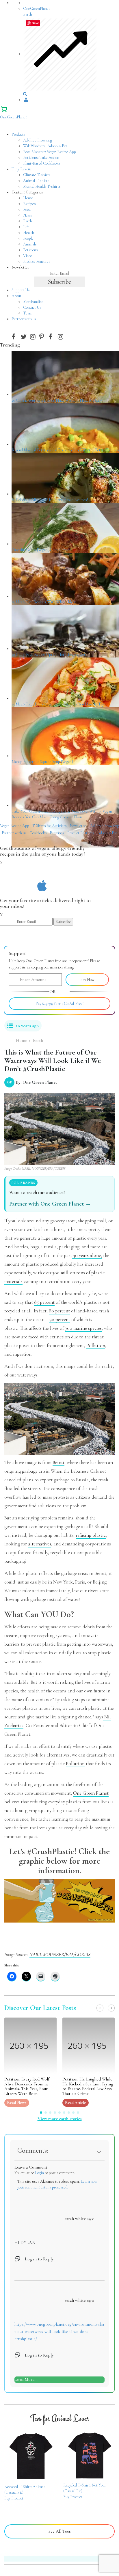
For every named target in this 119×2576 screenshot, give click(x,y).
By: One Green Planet (32, 1082)
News (28, 215)
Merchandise (33, 302)
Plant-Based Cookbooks (42, 163)
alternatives (40, 1544)
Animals (30, 244)
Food (27, 209)
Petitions (30, 250)
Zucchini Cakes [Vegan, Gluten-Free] (41, 550)
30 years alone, (87, 1255)
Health (29, 233)
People (28, 238)
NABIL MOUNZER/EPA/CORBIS (60, 1954)
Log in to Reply (39, 2259)
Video (28, 256)
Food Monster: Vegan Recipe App (50, 152)
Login (39, 2173)
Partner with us (14, 833)
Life (26, 227)
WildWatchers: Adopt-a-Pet (45, 146)
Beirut (58, 1462)
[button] (100, 2008)
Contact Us (32, 307)
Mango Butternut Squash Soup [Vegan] (42, 762)
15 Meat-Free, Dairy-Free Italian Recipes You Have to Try (58, 704)
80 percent (59, 1311)
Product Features (37, 261)
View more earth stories (60, 2119)
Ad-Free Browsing (38, 140)
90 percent (60, 1319)
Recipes (29, 204)
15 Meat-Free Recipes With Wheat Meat (44, 602)
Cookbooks (38, 833)
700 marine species (83, 1328)
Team (28, 313)
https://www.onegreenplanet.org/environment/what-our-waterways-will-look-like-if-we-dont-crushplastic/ (59, 2331)
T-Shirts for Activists (49, 826)
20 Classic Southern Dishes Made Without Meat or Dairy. (57, 400)
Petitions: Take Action (41, 158)
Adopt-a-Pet (107, 833)
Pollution (96, 1345)
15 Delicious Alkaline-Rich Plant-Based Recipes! (50, 500)
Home (28, 198)
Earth (28, 221)
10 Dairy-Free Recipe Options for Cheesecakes (49, 654)
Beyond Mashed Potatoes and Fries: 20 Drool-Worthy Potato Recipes (65, 450)
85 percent (44, 1302)
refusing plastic (91, 1535)
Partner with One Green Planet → (50, 1204)
